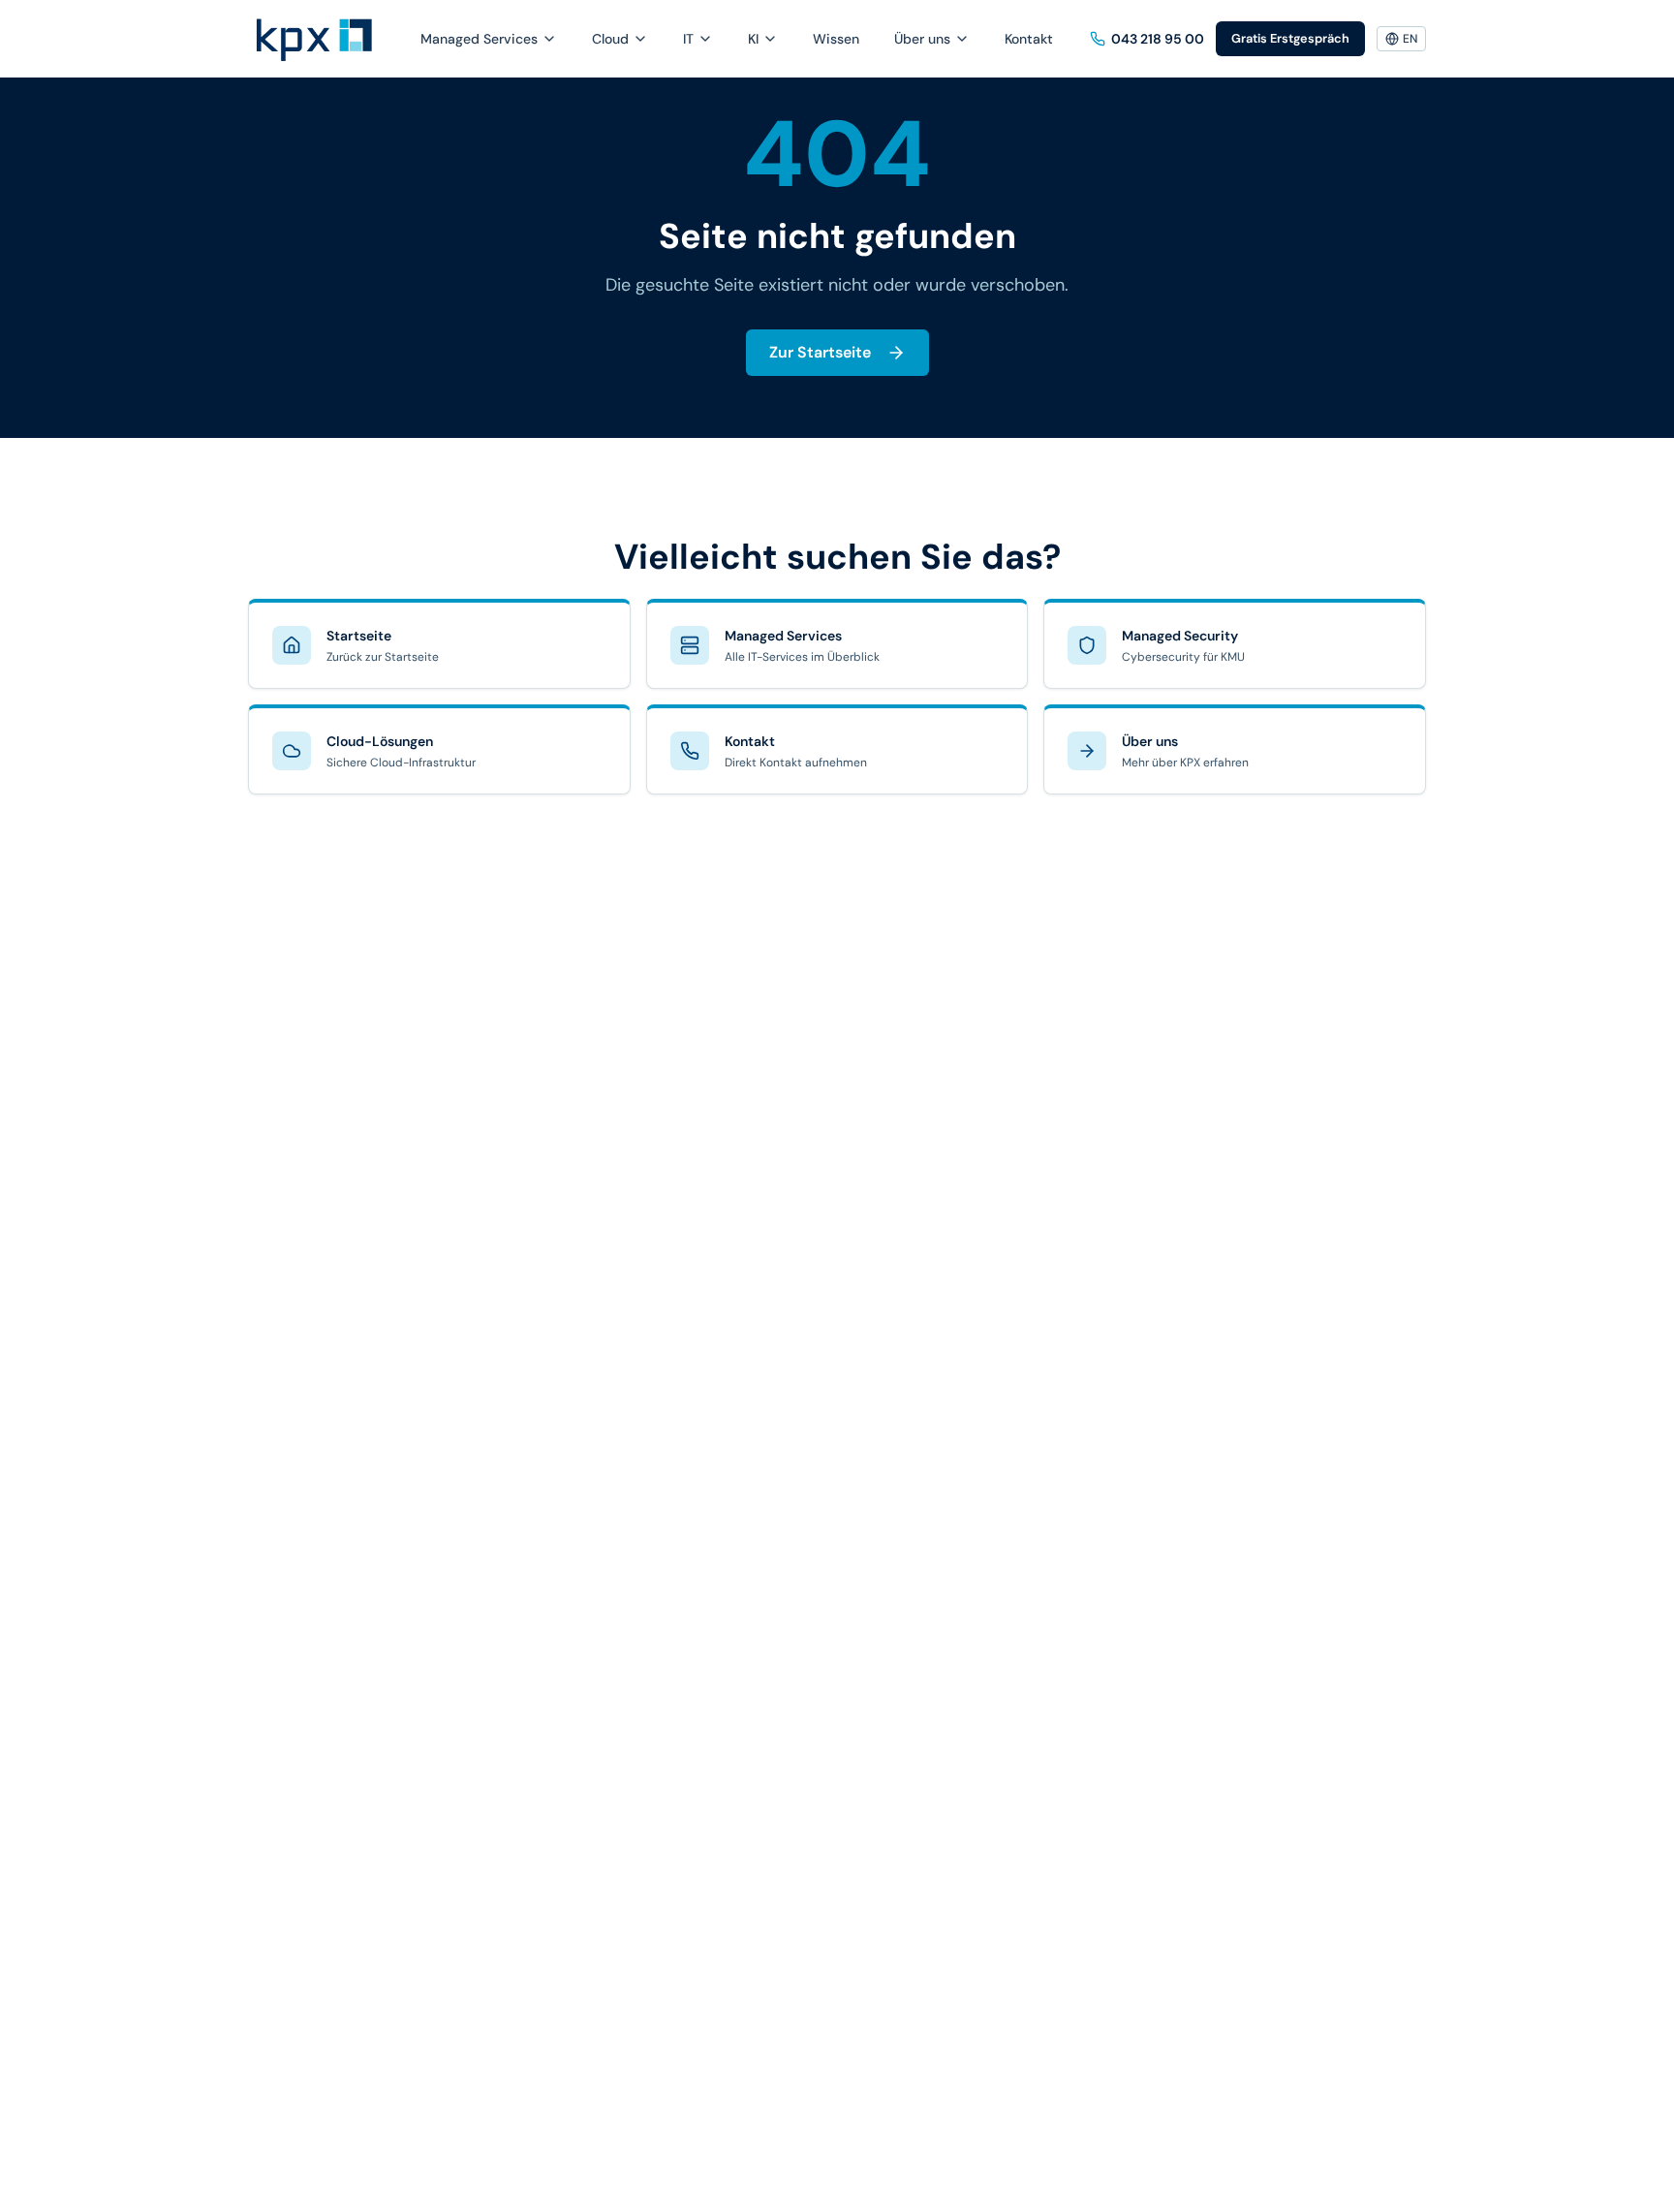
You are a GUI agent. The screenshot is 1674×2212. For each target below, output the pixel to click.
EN (1410, 39)
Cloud (610, 39)
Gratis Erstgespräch (1290, 38)
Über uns (922, 39)
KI (753, 39)
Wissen (836, 39)
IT (688, 39)
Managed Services (479, 39)
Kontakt (1029, 39)
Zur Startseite (820, 352)
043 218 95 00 (1158, 39)
